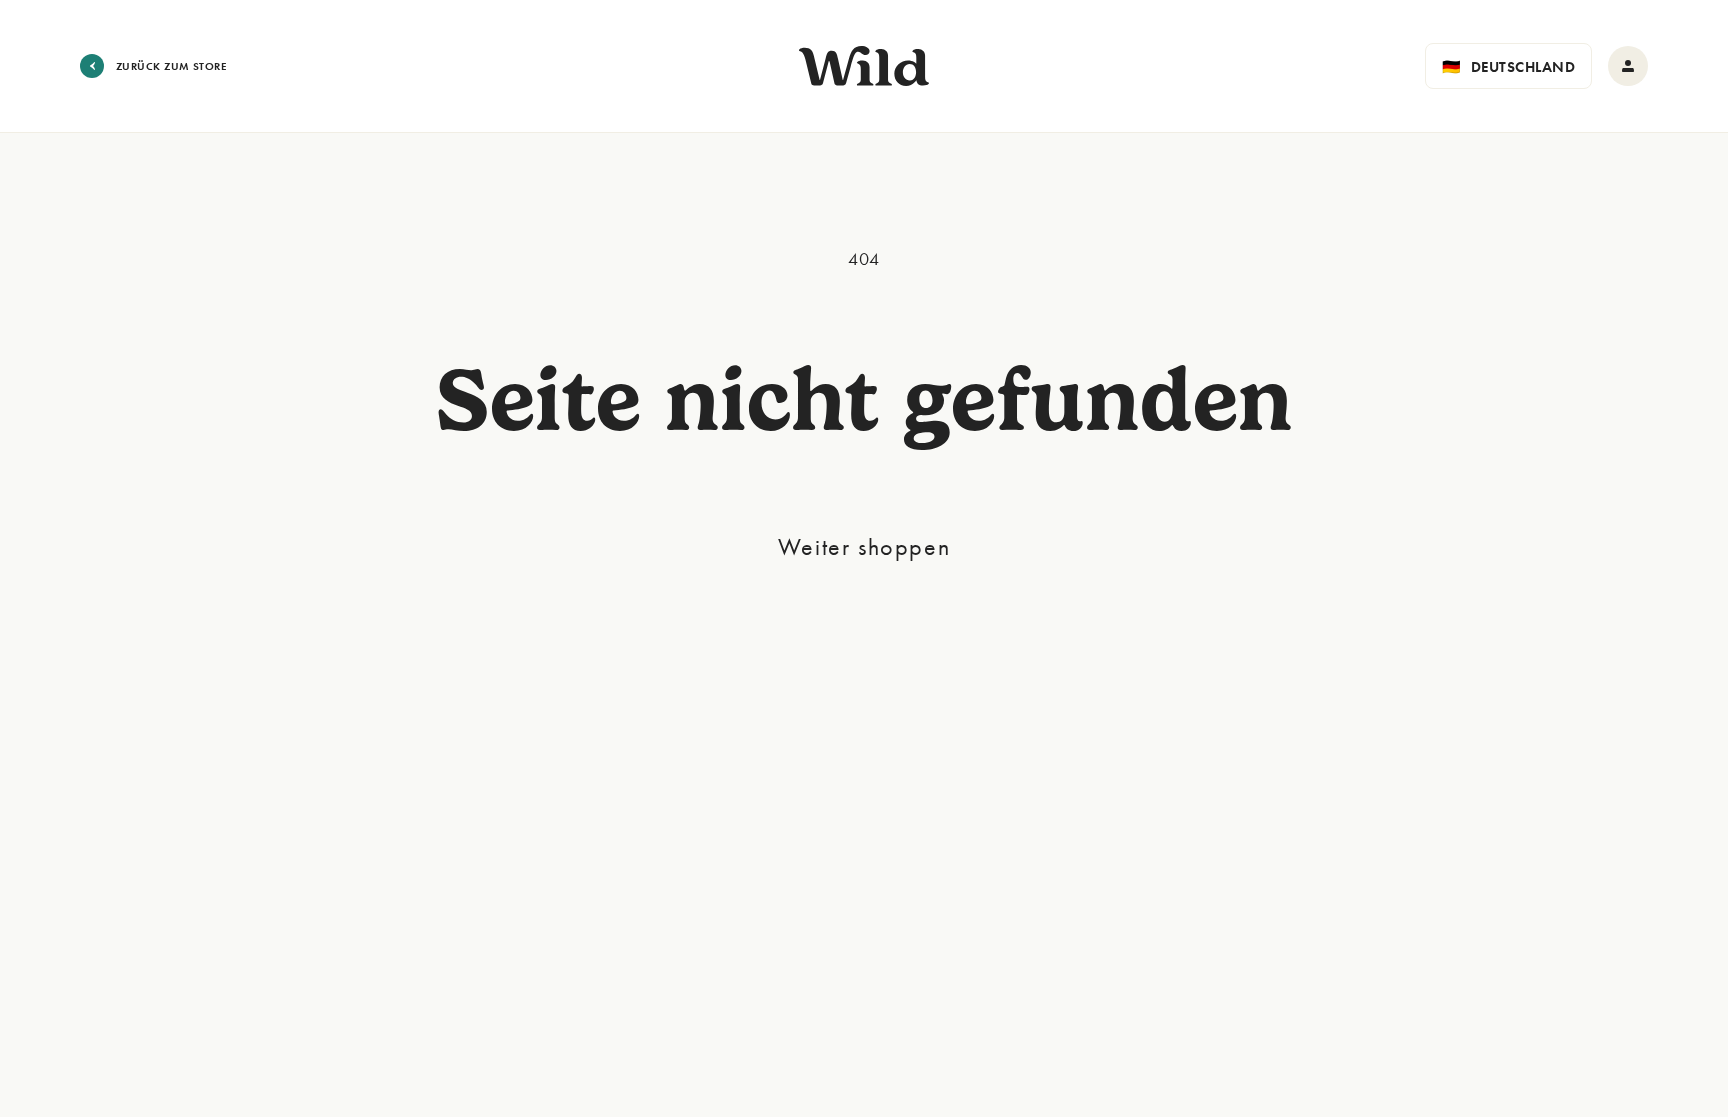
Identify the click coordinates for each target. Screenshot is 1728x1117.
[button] (1508, 66)
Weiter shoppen (864, 546)
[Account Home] (1628, 66)
